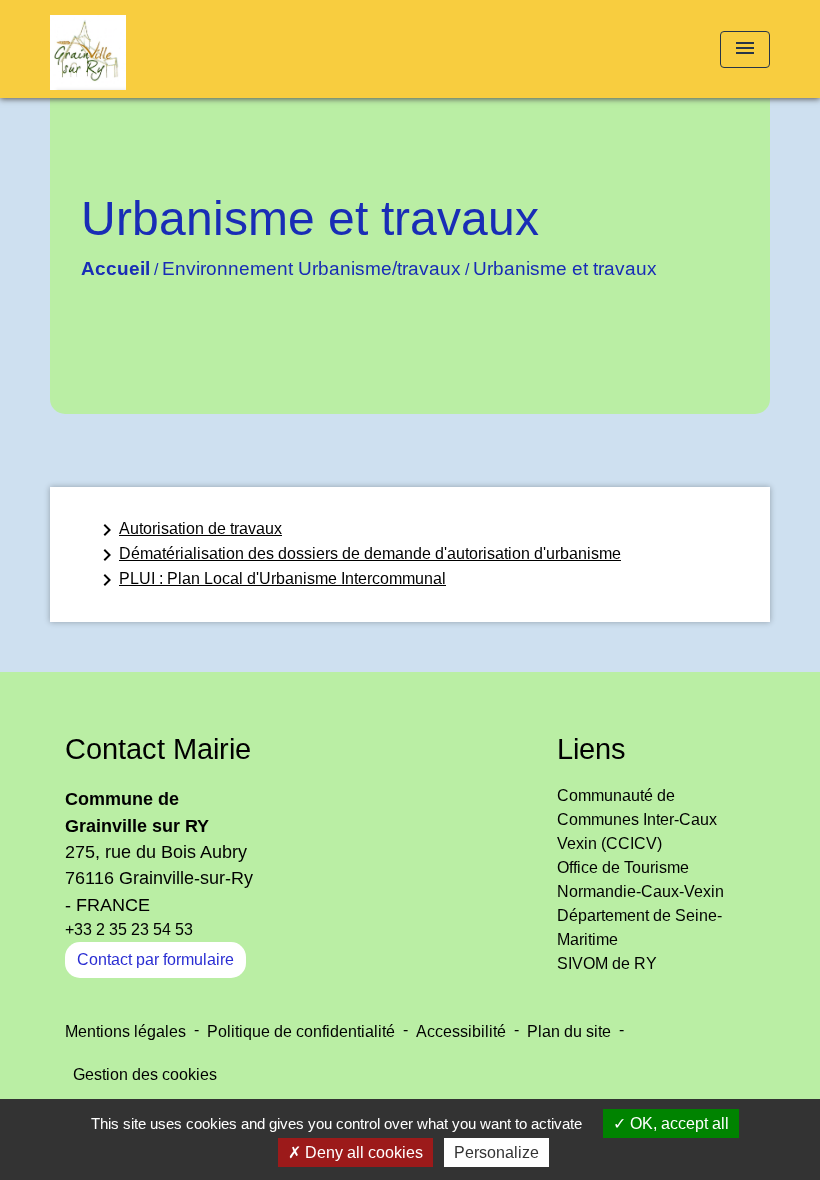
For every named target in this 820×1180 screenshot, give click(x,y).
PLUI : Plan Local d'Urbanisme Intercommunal (270, 580)
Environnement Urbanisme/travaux (311, 268)
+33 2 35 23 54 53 (129, 929)
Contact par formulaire (155, 959)
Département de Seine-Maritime (639, 927)
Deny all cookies (362, 1152)
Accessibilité (461, 1031)
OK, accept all (677, 1123)
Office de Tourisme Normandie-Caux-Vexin (640, 879)
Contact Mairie (158, 749)
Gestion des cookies (145, 1074)
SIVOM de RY (607, 963)
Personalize (496, 1152)
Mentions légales (125, 1031)
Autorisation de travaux (188, 530)
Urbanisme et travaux (565, 268)
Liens (591, 749)
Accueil (115, 268)
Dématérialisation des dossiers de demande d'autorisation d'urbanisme (358, 555)
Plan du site (569, 1031)
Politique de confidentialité (301, 1031)
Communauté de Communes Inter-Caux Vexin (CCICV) (637, 819)
